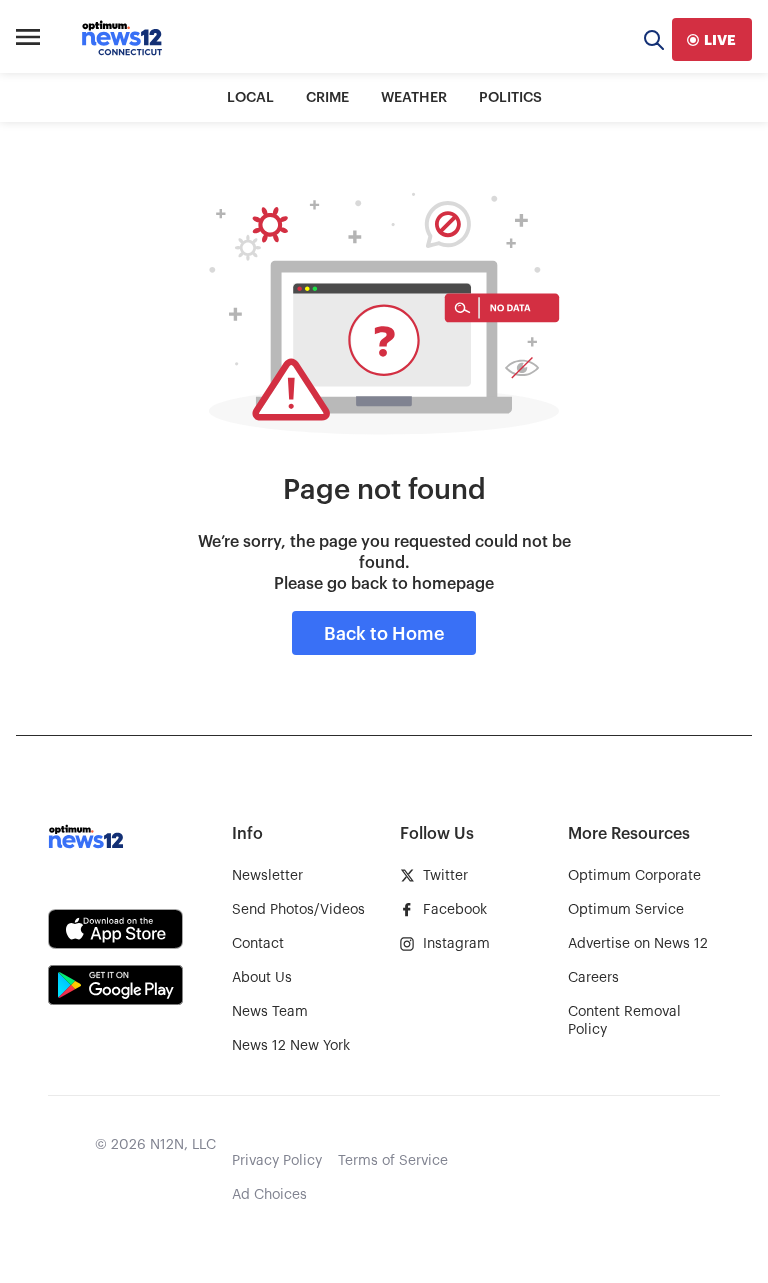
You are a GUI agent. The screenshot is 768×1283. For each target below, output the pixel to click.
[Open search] (654, 39)
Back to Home (384, 634)
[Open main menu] (28, 40)
